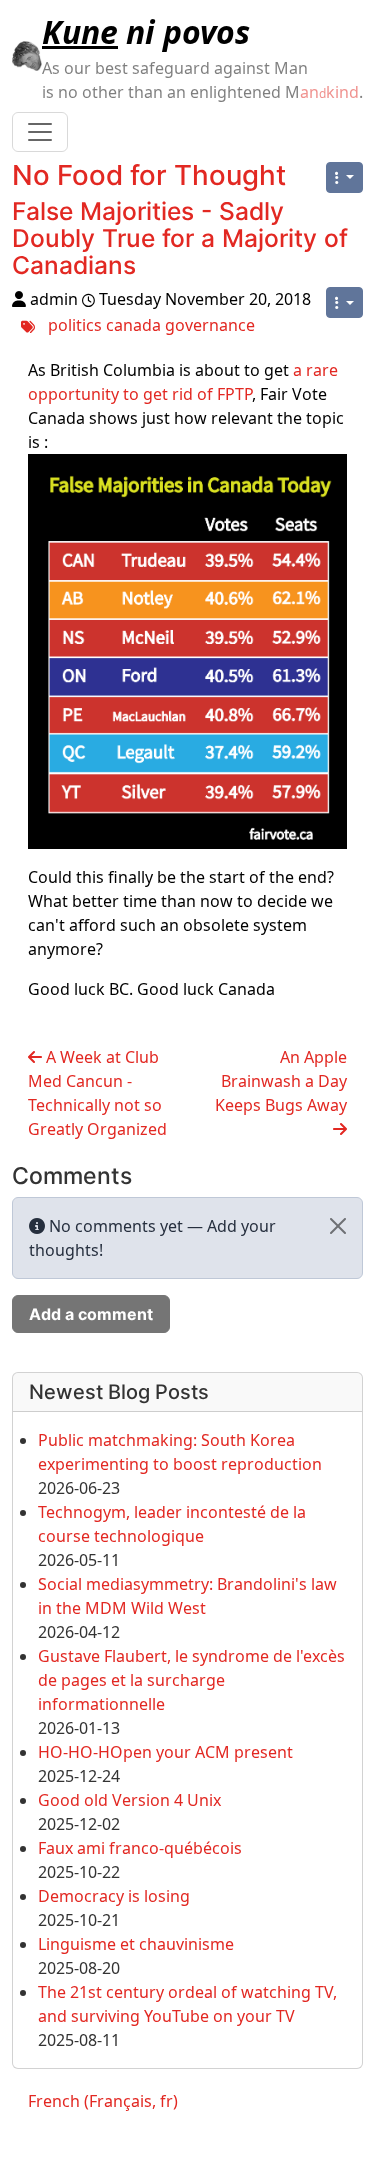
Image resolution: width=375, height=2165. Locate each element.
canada (133, 325)
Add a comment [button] (91, 1314)
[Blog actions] (344, 177)
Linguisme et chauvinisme (136, 1944)
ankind (329, 92)
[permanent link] (152, 269)
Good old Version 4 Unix (129, 1800)
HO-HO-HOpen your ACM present (165, 1752)
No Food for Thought (149, 175)
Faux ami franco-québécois (140, 1848)
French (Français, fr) (103, 2101)
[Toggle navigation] (40, 132)
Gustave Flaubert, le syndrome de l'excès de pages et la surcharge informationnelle (191, 1680)
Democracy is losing (114, 1896)
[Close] (338, 1226)
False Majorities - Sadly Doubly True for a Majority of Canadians (180, 238)
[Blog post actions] (344, 302)
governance (210, 325)
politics (75, 325)
